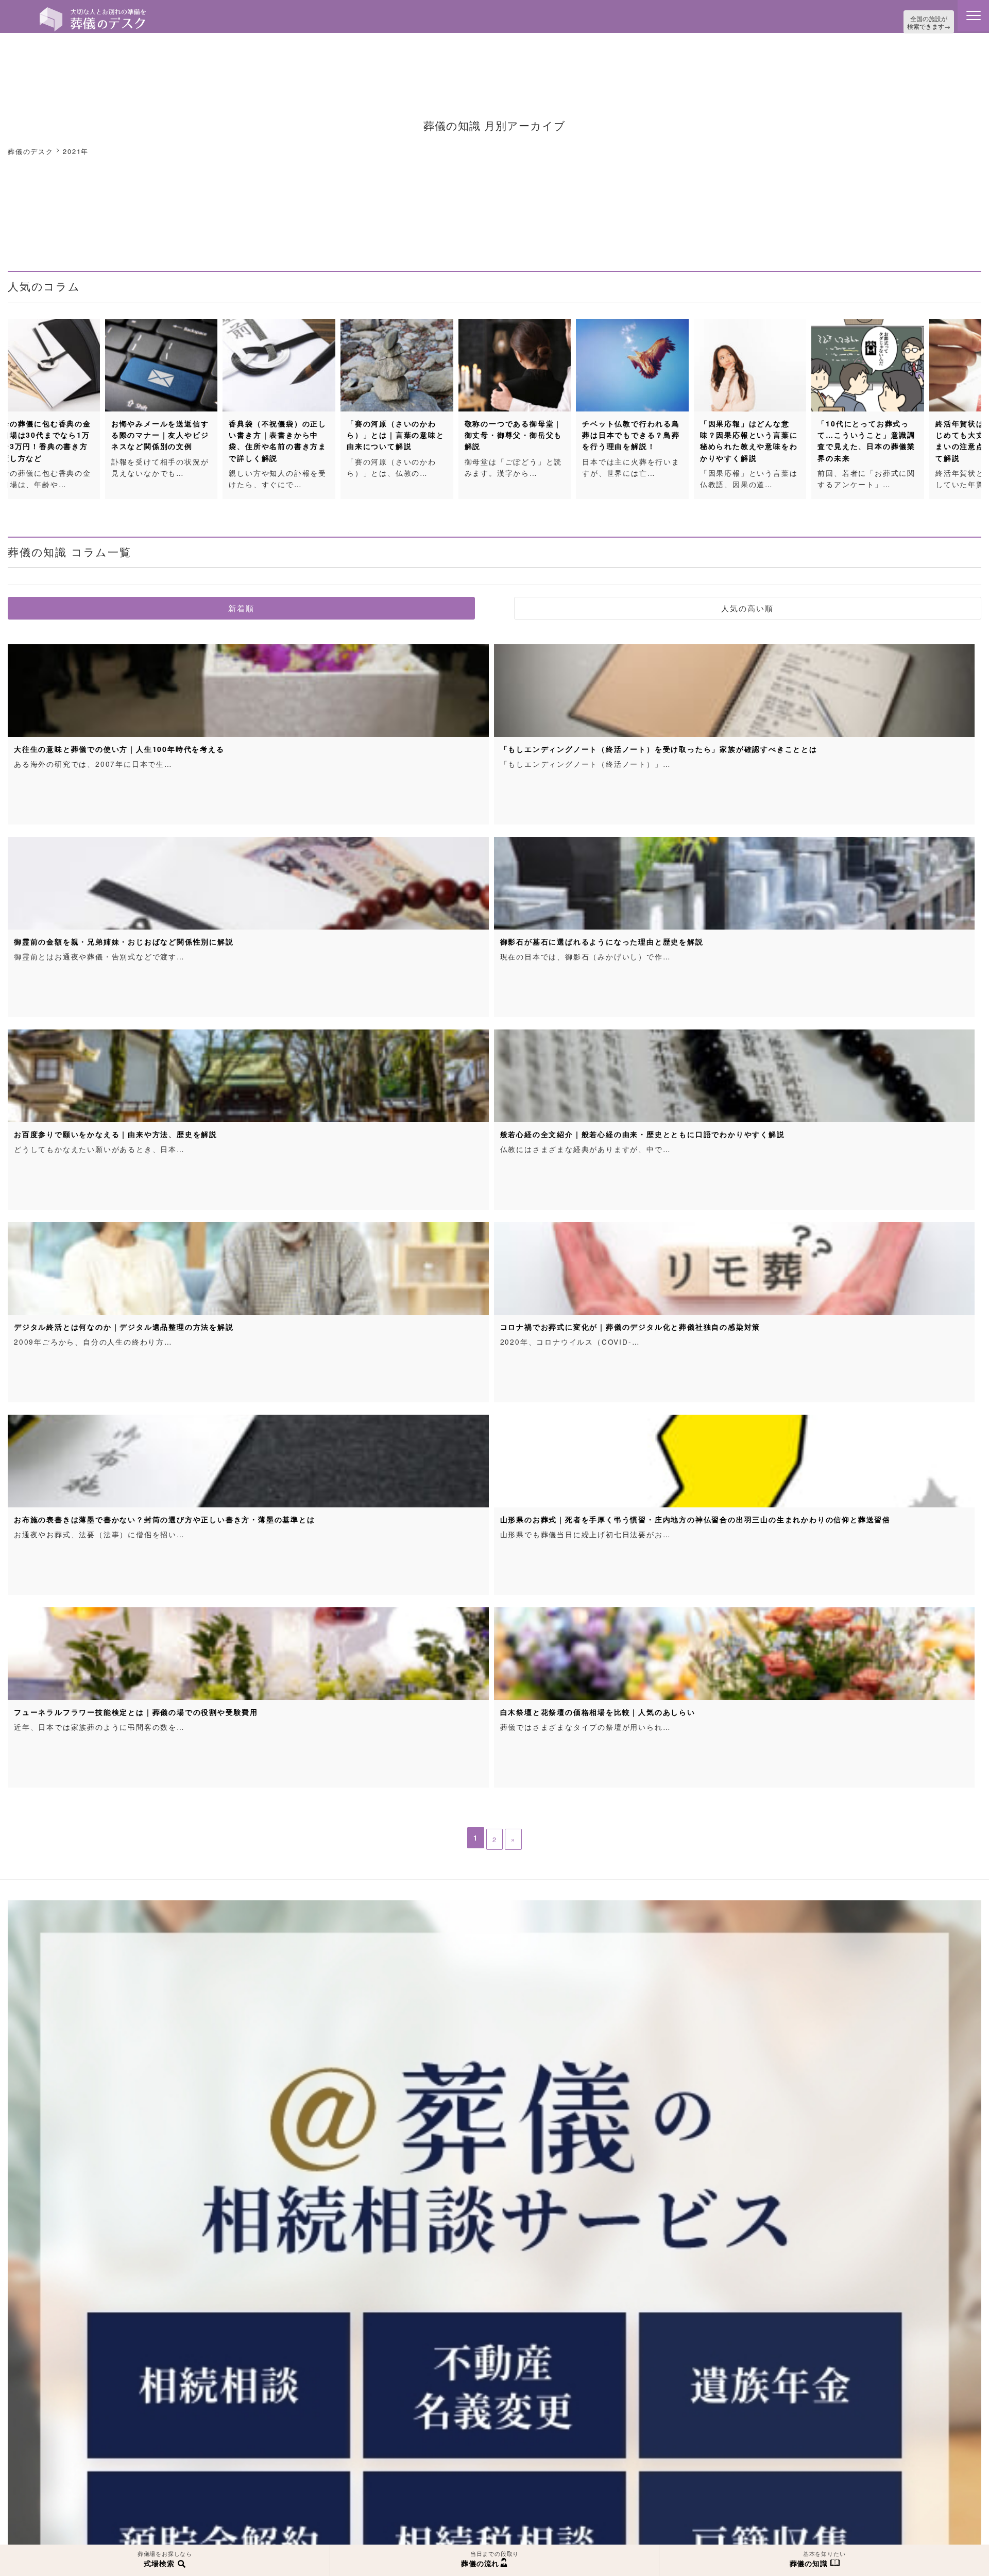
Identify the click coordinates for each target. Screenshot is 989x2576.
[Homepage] (93, 11)
